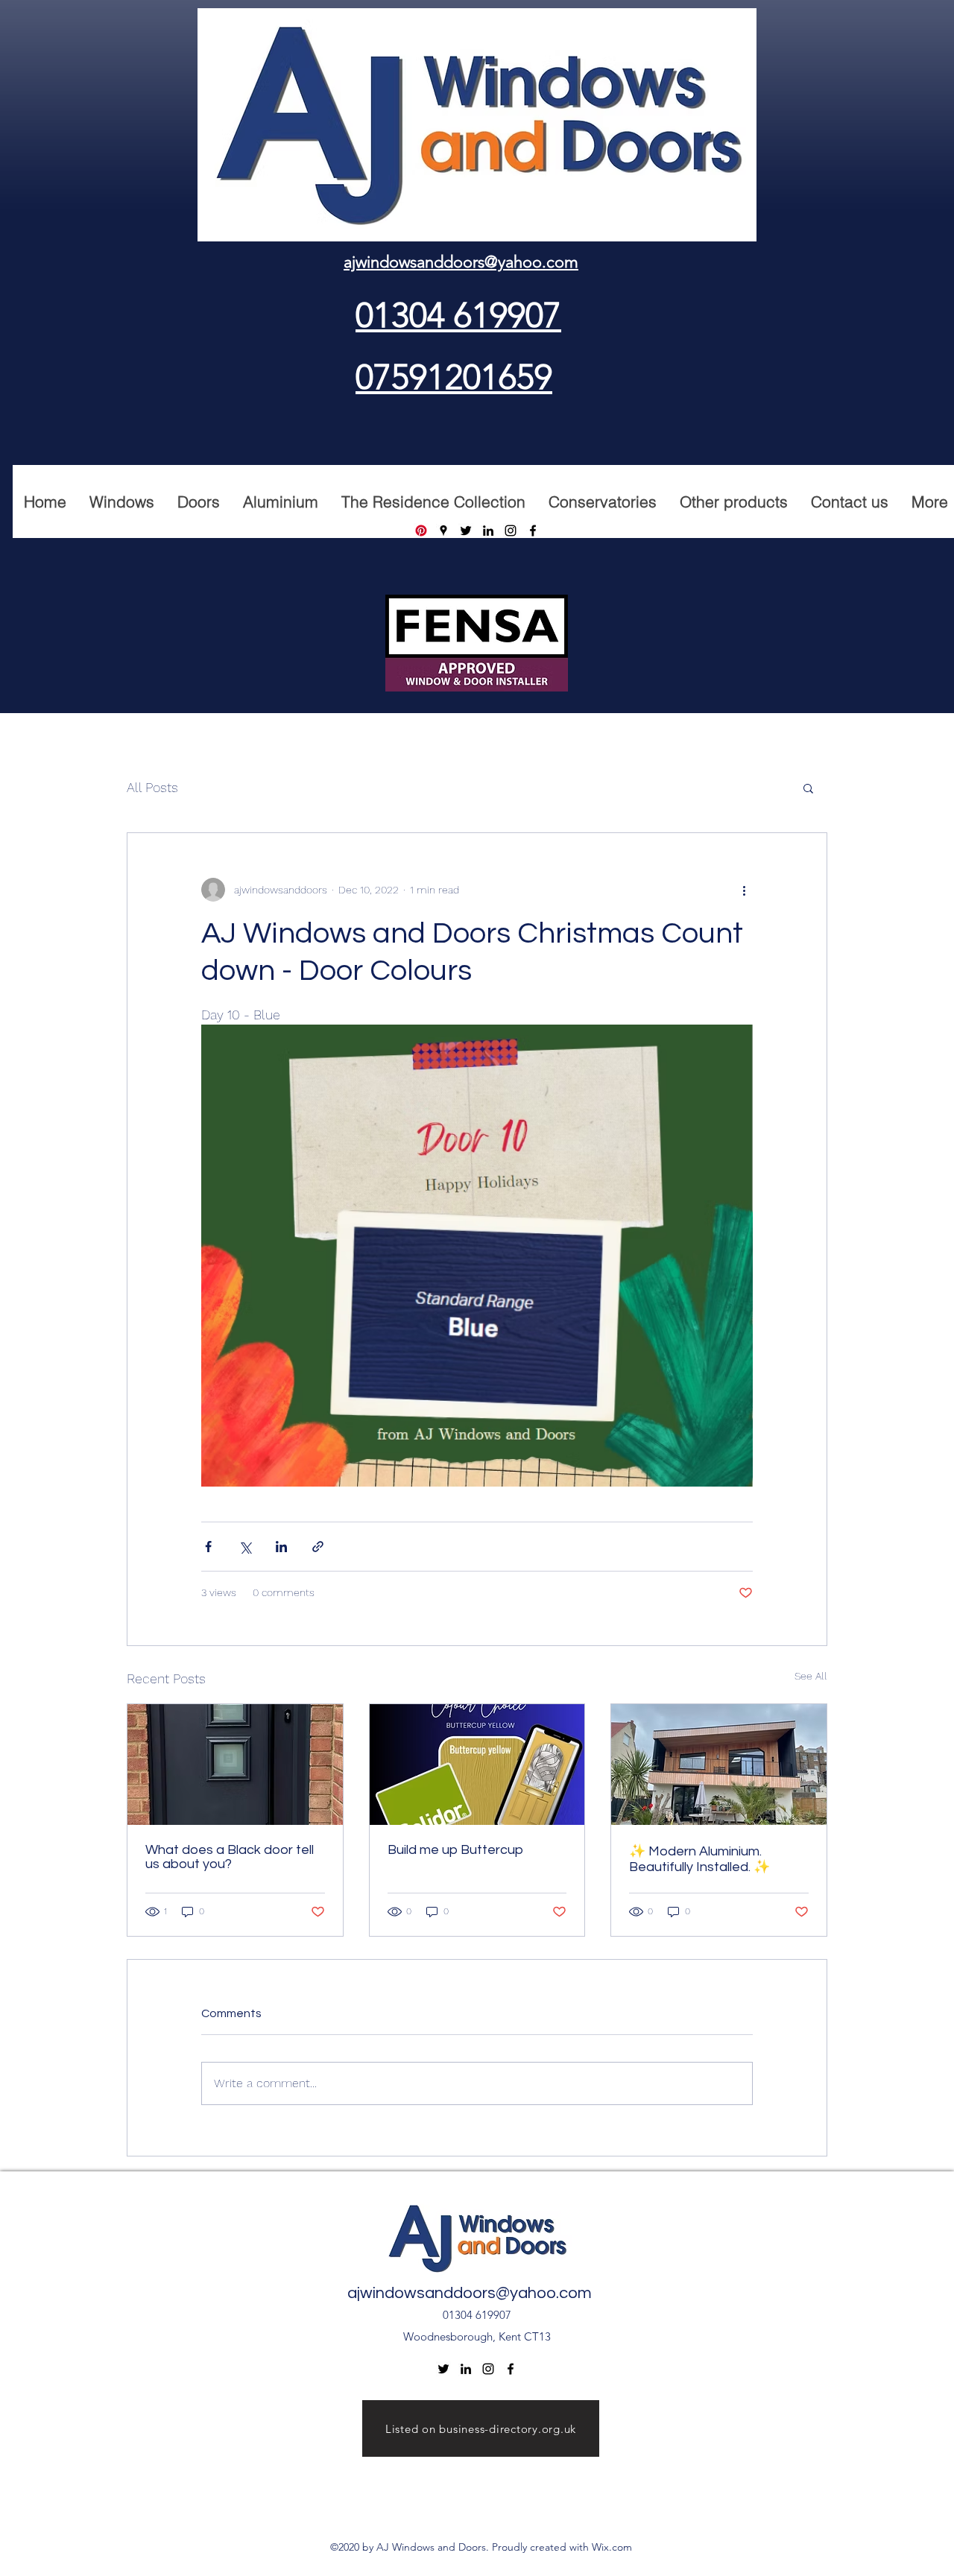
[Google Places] (443, 531)
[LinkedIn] (488, 531)
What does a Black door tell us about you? (230, 1857)
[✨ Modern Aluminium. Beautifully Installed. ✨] (719, 1765)
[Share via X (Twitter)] (245, 1547)
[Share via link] (318, 1547)
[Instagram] (511, 531)
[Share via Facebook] (208, 1547)
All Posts (152, 787)
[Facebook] (533, 531)
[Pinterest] (421, 531)
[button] (808, 788)
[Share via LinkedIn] (281, 1547)
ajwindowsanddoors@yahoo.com (470, 2293)
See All (811, 1676)
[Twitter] (466, 531)
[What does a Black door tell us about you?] (235, 1765)
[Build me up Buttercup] (477, 1765)
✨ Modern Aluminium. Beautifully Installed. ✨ (699, 1859)
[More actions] (744, 890)
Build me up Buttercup (455, 1850)
